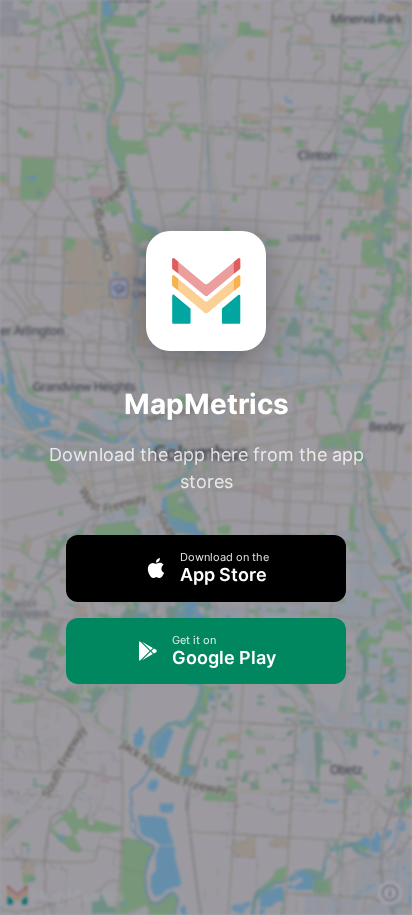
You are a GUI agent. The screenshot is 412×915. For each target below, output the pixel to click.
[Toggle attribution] (390, 893)
